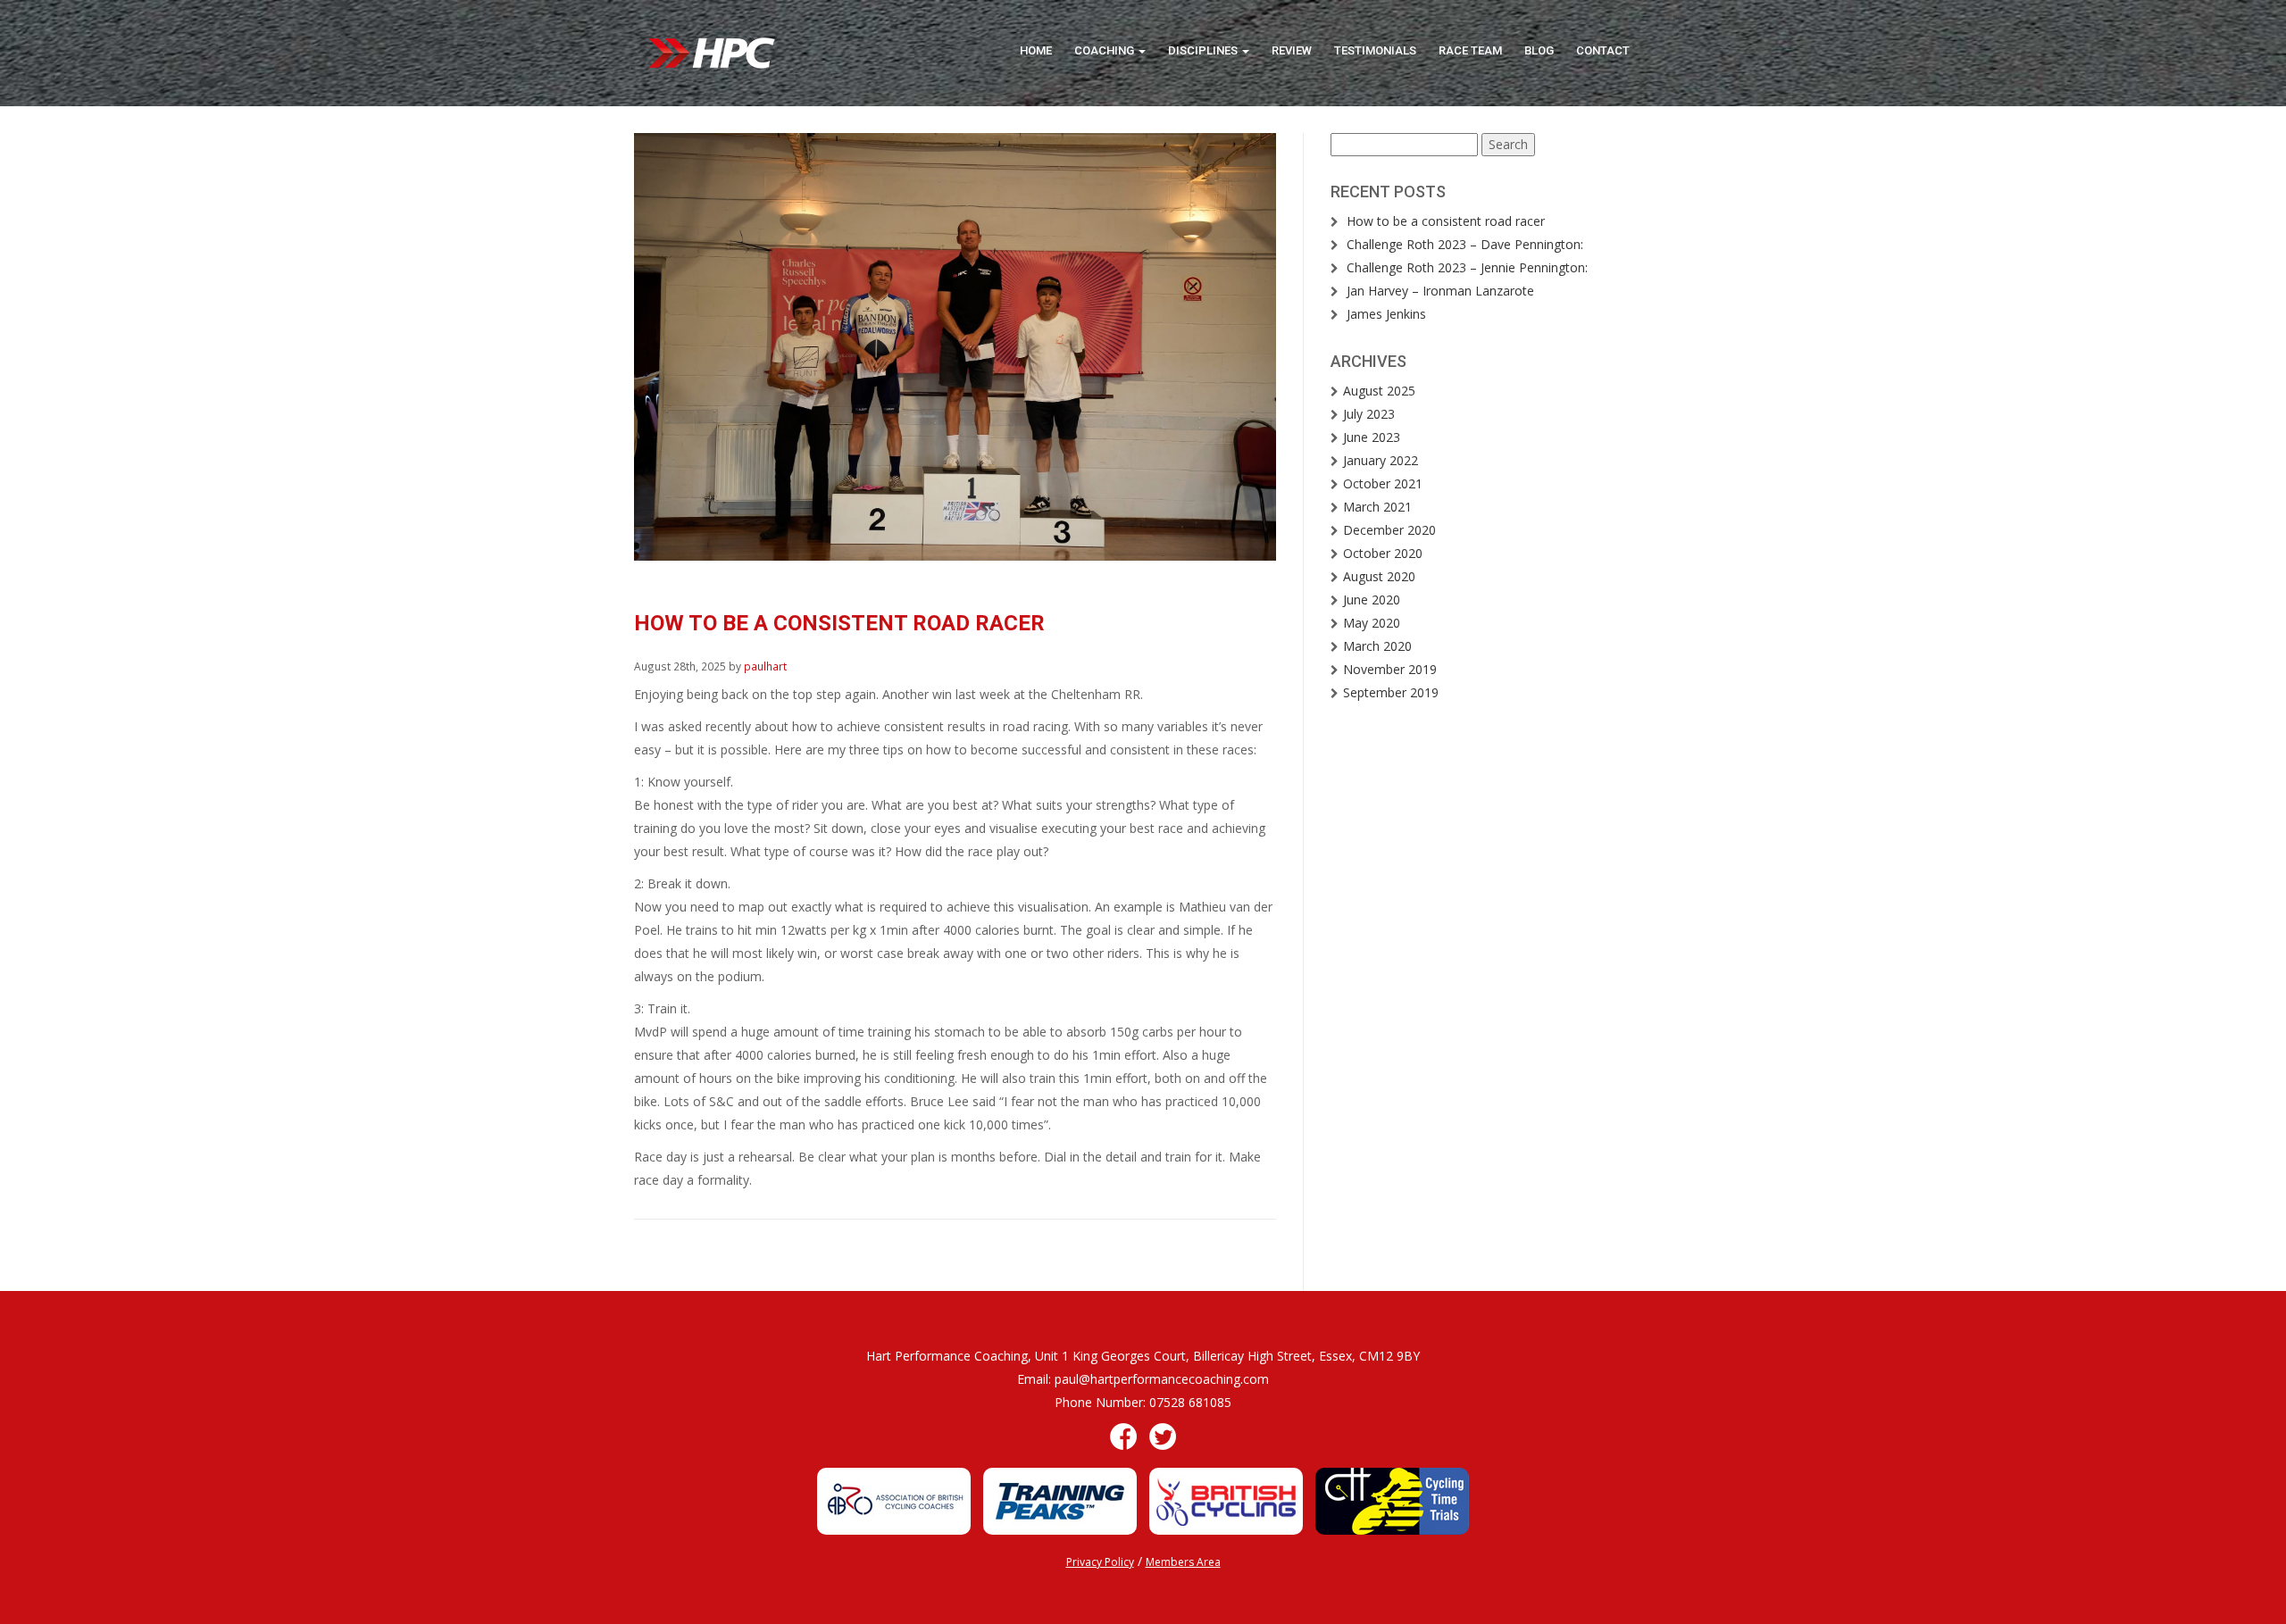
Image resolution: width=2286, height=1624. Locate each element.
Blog (1539, 50)
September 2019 (1391, 692)
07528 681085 (1190, 1402)
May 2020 (1372, 623)
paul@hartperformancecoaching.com (1162, 1379)
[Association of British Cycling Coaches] (894, 1499)
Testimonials (1375, 50)
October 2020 (1383, 553)
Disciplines (1204, 50)
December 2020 (1389, 530)
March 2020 (1377, 646)
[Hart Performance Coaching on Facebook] (1123, 1435)
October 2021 (1383, 483)
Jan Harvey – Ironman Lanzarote (1440, 291)
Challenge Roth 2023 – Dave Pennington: (1465, 244)
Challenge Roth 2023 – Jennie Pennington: (1467, 267)
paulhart (765, 666)
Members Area (1183, 1562)
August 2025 (1379, 391)
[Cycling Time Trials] (1392, 1499)
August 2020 (1379, 576)
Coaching (1105, 50)
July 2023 (1369, 414)
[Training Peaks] (1060, 1499)
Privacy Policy (1100, 1562)
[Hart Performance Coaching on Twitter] (1163, 1435)
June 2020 (1372, 600)
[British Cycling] (1226, 1499)
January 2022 (1381, 460)
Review (1292, 50)
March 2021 (1377, 507)
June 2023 (1372, 437)
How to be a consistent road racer (1446, 221)
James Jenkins (1386, 314)
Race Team (1470, 50)
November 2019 (1390, 669)
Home (1036, 50)
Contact (1603, 50)
